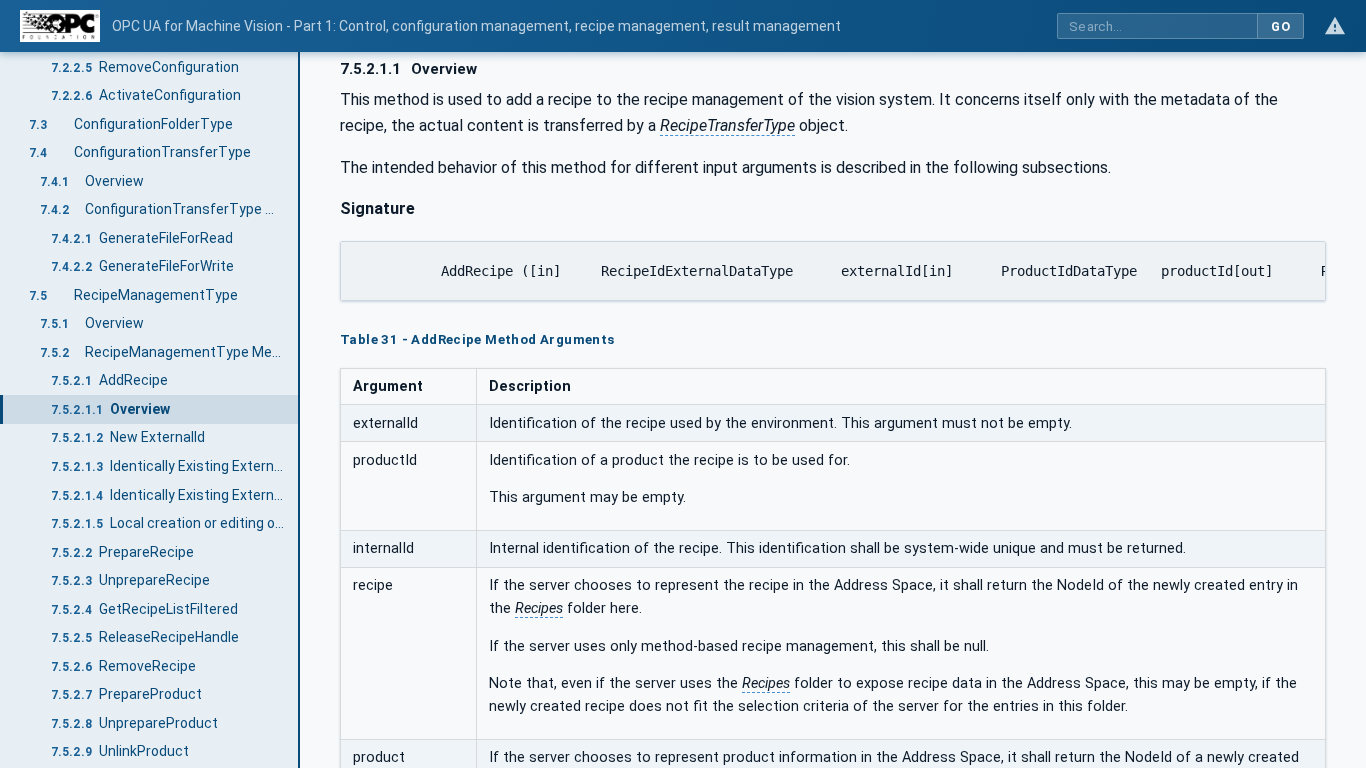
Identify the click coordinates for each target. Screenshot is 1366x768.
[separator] (300, 410)
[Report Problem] (1335, 26)
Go (1280, 26)
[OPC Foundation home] (60, 26)
